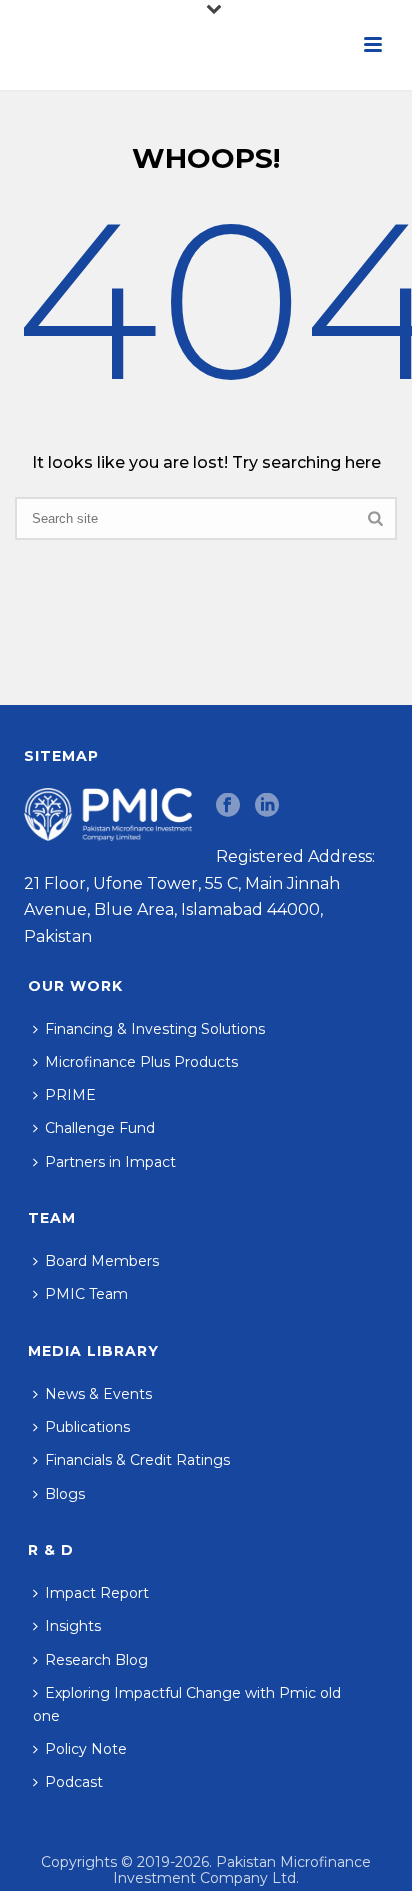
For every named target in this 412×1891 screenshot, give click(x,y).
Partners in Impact (110, 1162)
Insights (73, 1626)
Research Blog (96, 1660)
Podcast (74, 1782)
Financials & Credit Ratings (137, 1460)
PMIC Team (86, 1294)
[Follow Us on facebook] (228, 806)
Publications (87, 1427)
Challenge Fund (100, 1128)
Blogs (65, 1494)
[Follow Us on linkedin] (267, 806)
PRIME (70, 1095)
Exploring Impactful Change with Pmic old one (187, 1704)
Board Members (102, 1261)
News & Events (98, 1394)
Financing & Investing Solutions (155, 1029)
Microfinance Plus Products (141, 1062)
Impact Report (97, 1593)
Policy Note (86, 1749)
